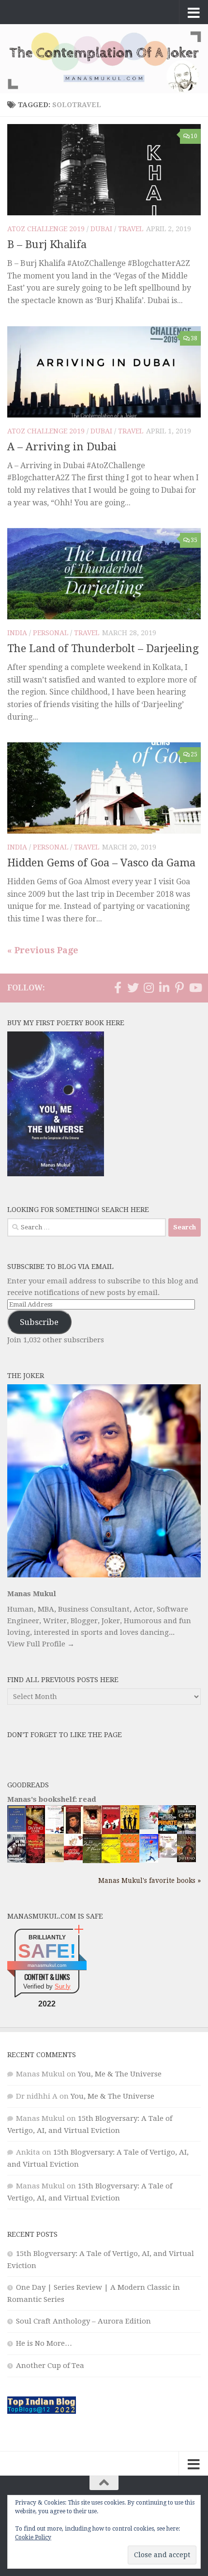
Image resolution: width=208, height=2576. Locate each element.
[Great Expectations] (73, 1831)
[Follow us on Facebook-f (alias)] (118, 988)
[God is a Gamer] (186, 1832)
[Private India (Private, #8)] (168, 1831)
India (17, 633)
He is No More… (44, 2343)
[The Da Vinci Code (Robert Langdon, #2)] (36, 1832)
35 (194, 540)
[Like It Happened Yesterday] (149, 1860)
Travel (131, 229)
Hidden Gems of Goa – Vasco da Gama (101, 863)
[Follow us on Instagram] (149, 988)
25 (194, 754)
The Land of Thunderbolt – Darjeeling (103, 648)
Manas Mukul (32, 1594)
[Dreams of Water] (92, 1832)
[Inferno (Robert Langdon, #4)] (186, 1860)
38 (194, 338)
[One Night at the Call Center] (130, 1860)
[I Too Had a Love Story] (149, 1827)
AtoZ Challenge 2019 (46, 229)
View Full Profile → (41, 1644)
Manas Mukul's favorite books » (149, 1880)
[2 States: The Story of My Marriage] (111, 1833)
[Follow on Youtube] (195, 988)
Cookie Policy (33, 2537)
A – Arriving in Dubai (62, 447)
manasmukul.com (47, 1965)
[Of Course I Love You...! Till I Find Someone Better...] (168, 1855)
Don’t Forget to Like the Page (65, 1735)
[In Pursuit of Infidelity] (73, 1858)
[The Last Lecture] (17, 1829)
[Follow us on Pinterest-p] (179, 988)
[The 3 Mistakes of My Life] (130, 1831)
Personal (51, 633)
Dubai (101, 229)
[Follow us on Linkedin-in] (164, 988)
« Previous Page (43, 950)
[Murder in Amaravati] (36, 1861)
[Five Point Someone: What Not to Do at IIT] (54, 1831)
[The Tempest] (111, 1862)
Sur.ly (63, 1986)
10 (194, 136)
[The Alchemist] (54, 1860)
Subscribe (39, 1322)
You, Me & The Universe (120, 2074)
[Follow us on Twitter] (133, 988)
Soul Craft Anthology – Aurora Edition (83, 2321)
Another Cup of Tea (50, 2366)
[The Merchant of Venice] (92, 1862)
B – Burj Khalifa (47, 244)
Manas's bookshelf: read (52, 1799)
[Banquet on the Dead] (17, 1860)
